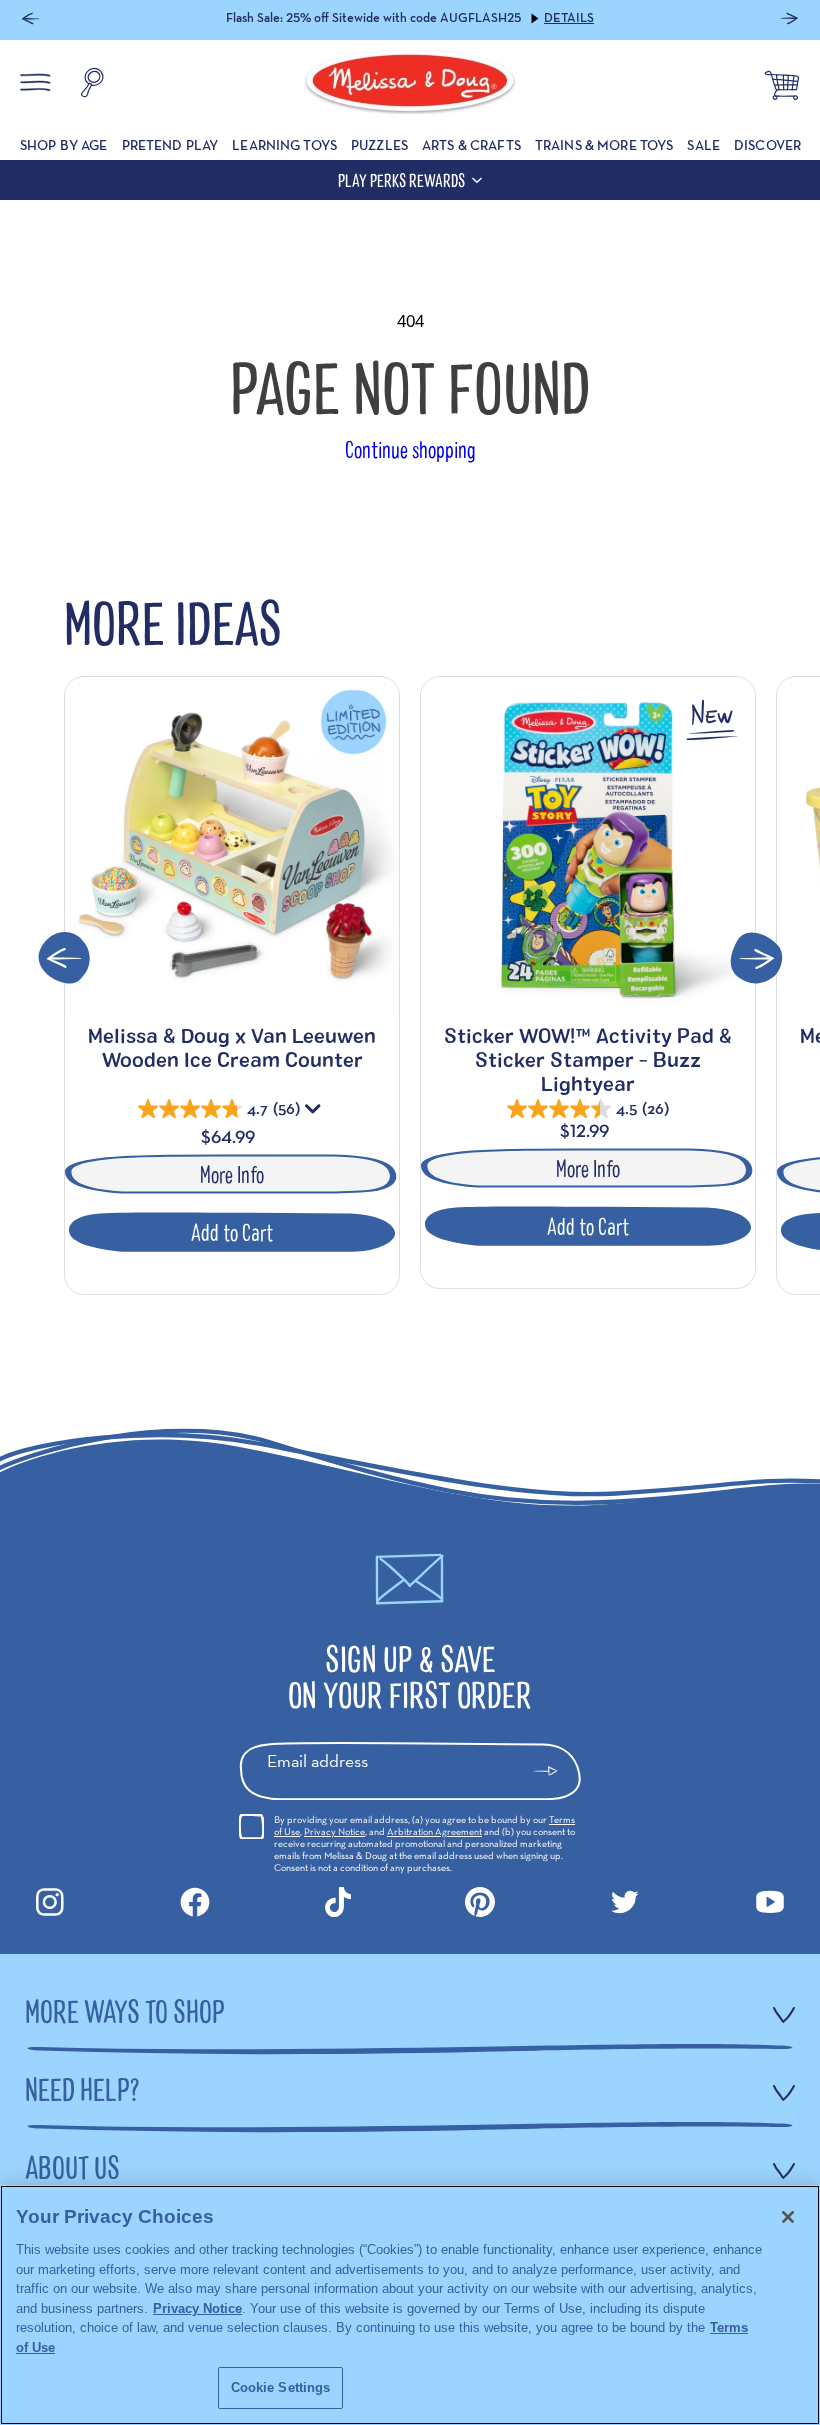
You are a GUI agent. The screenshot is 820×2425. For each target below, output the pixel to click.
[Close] (788, 2217)
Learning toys (284, 145)
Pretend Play (170, 145)
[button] (30, 20)
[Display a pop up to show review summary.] (315, 1113)
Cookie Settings (281, 2387)
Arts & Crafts (471, 145)
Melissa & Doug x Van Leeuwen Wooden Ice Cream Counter (232, 1047)
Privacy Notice (334, 1831)
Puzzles (379, 145)
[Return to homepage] (410, 85)
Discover (767, 145)
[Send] (554, 1771)
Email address (317, 1760)
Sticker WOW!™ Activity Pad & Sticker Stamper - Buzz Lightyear (588, 1059)
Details (569, 18)
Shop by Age (64, 145)
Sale (703, 145)
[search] (92, 85)
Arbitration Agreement (434, 1831)
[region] (410, 2305)
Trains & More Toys (604, 145)
